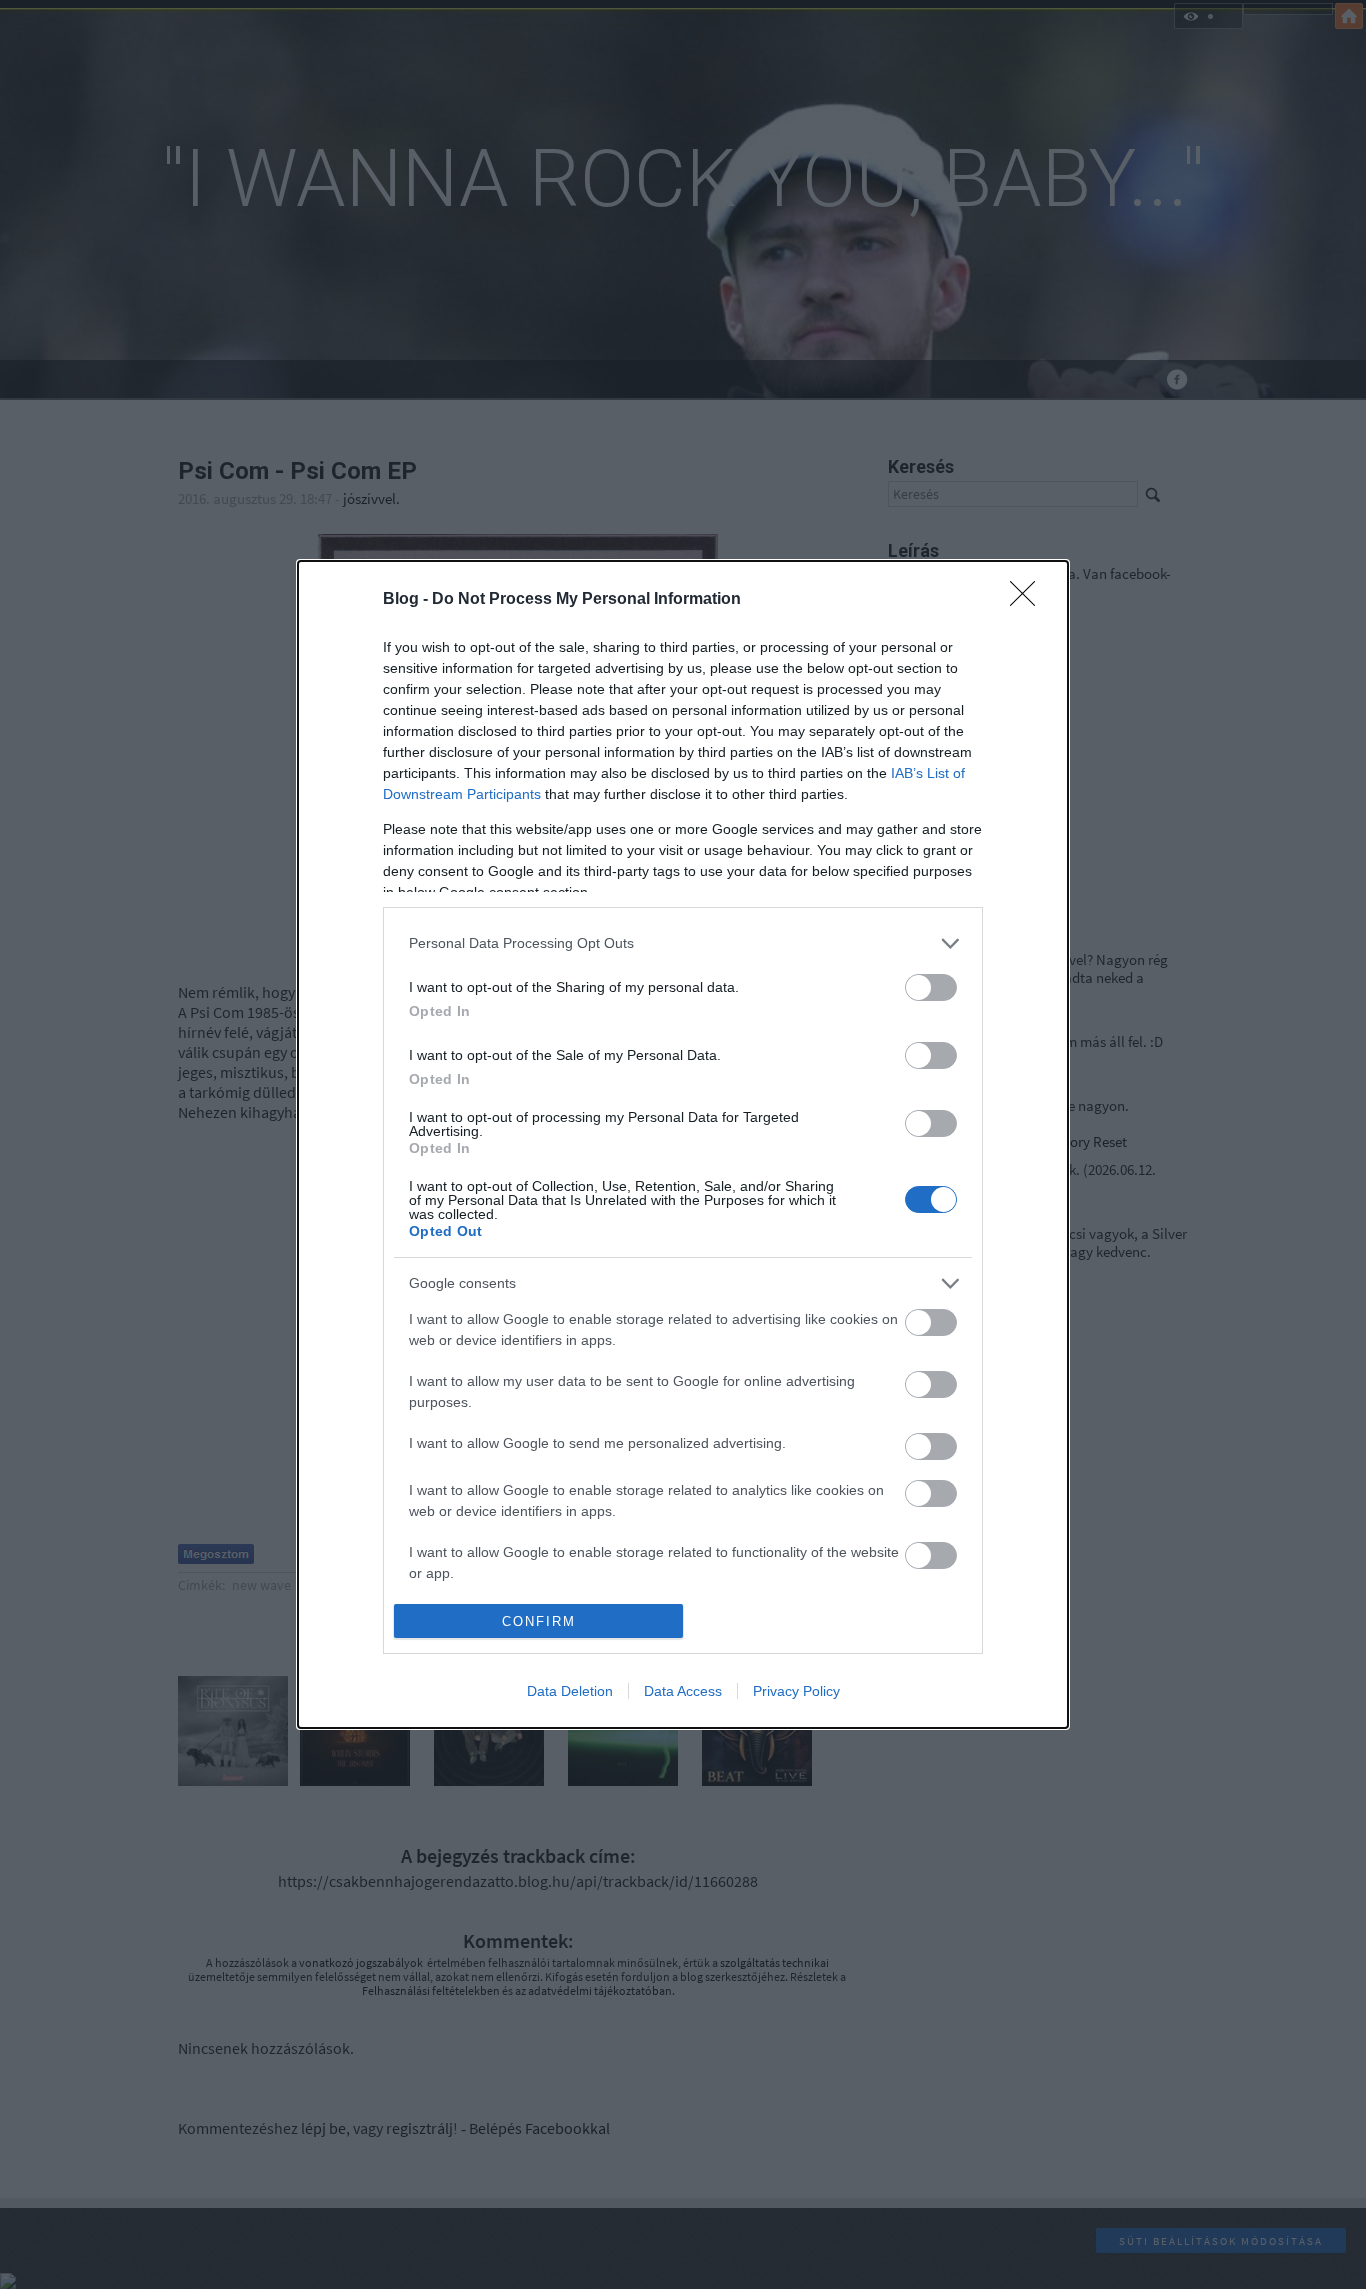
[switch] (931, 987)
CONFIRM (539, 1621)
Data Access (683, 1691)
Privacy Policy (796, 1691)
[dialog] (683, 1145)
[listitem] (683, 943)
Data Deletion (570, 1691)
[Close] (1029, 600)
